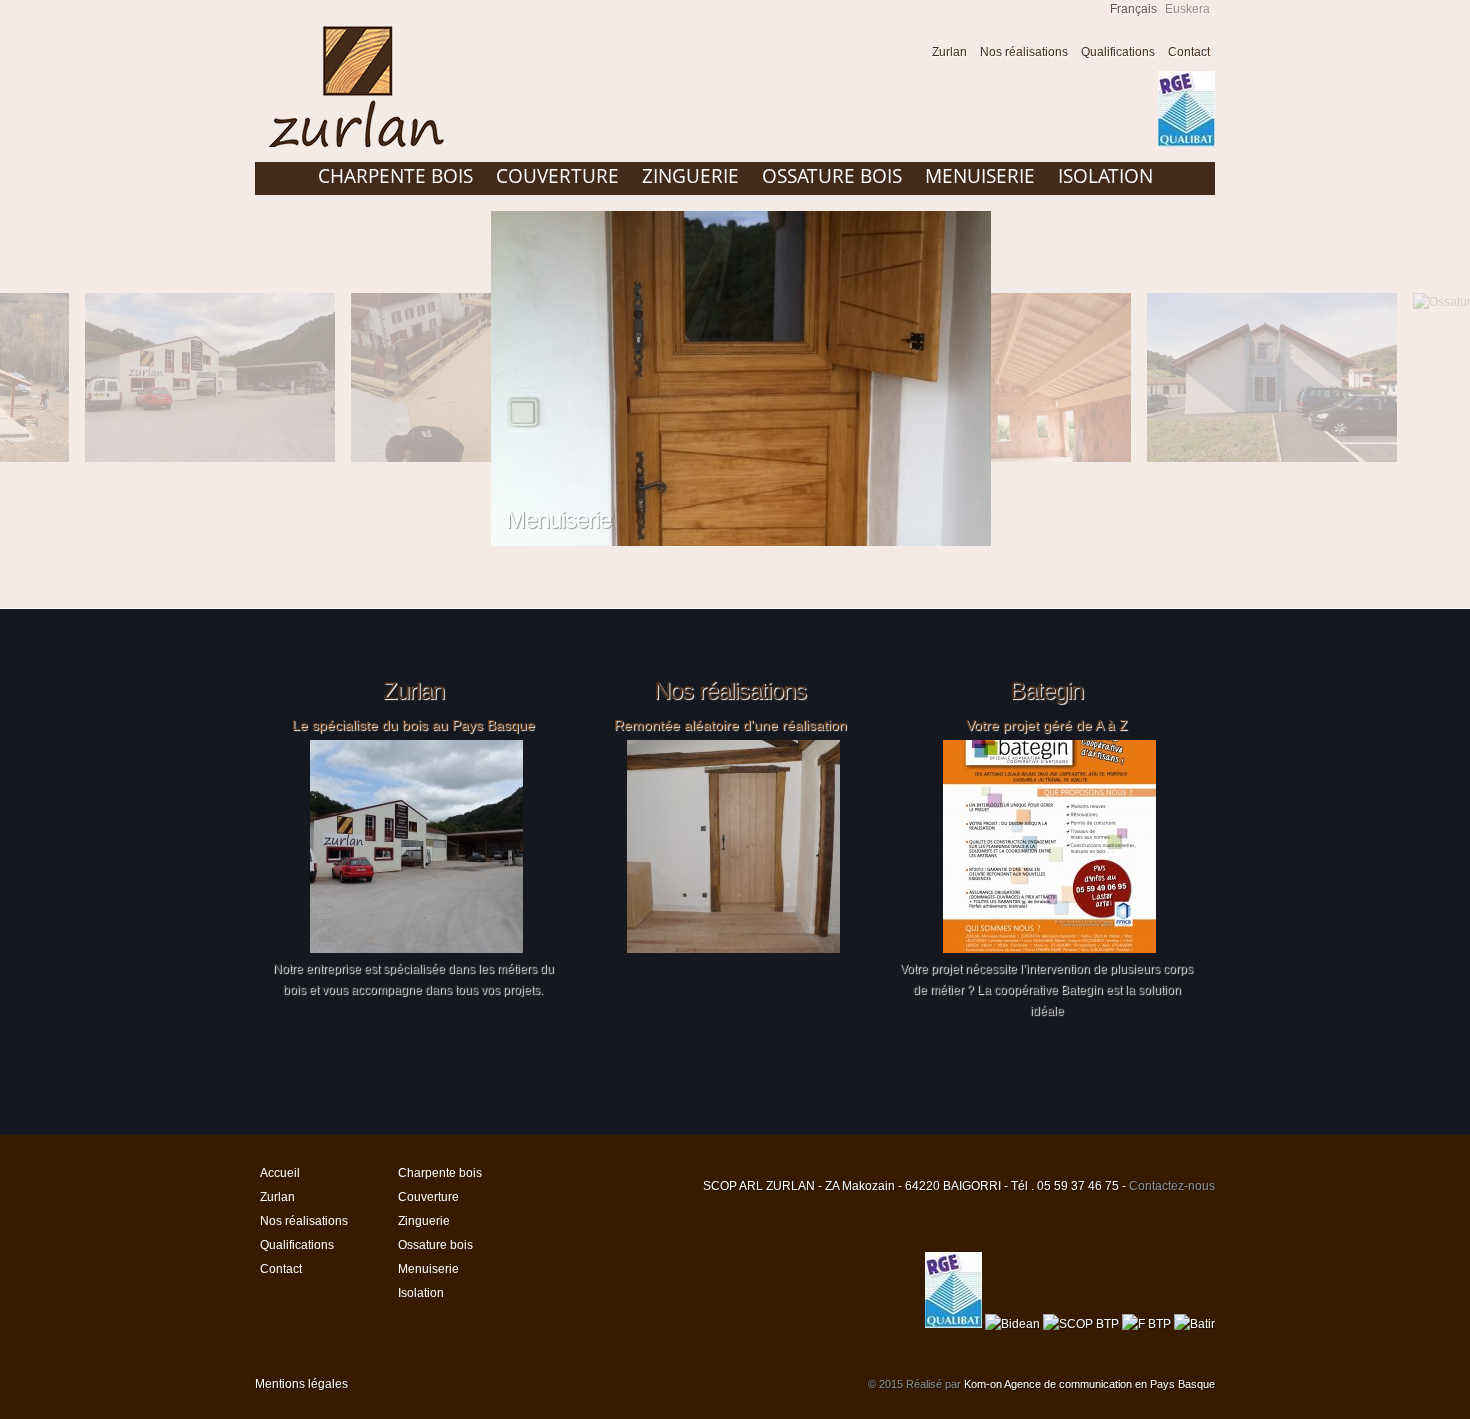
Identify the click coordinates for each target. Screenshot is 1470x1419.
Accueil (906, 54)
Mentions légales (301, 1384)
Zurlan (949, 52)
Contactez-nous (1172, 1186)
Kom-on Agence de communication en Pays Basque (1089, 1384)
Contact (1189, 52)
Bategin (1046, 691)
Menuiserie (980, 176)
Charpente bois (395, 176)
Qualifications (1118, 52)
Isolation (1105, 176)
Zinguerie (690, 176)
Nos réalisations (1024, 52)
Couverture (557, 176)
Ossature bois (832, 176)
